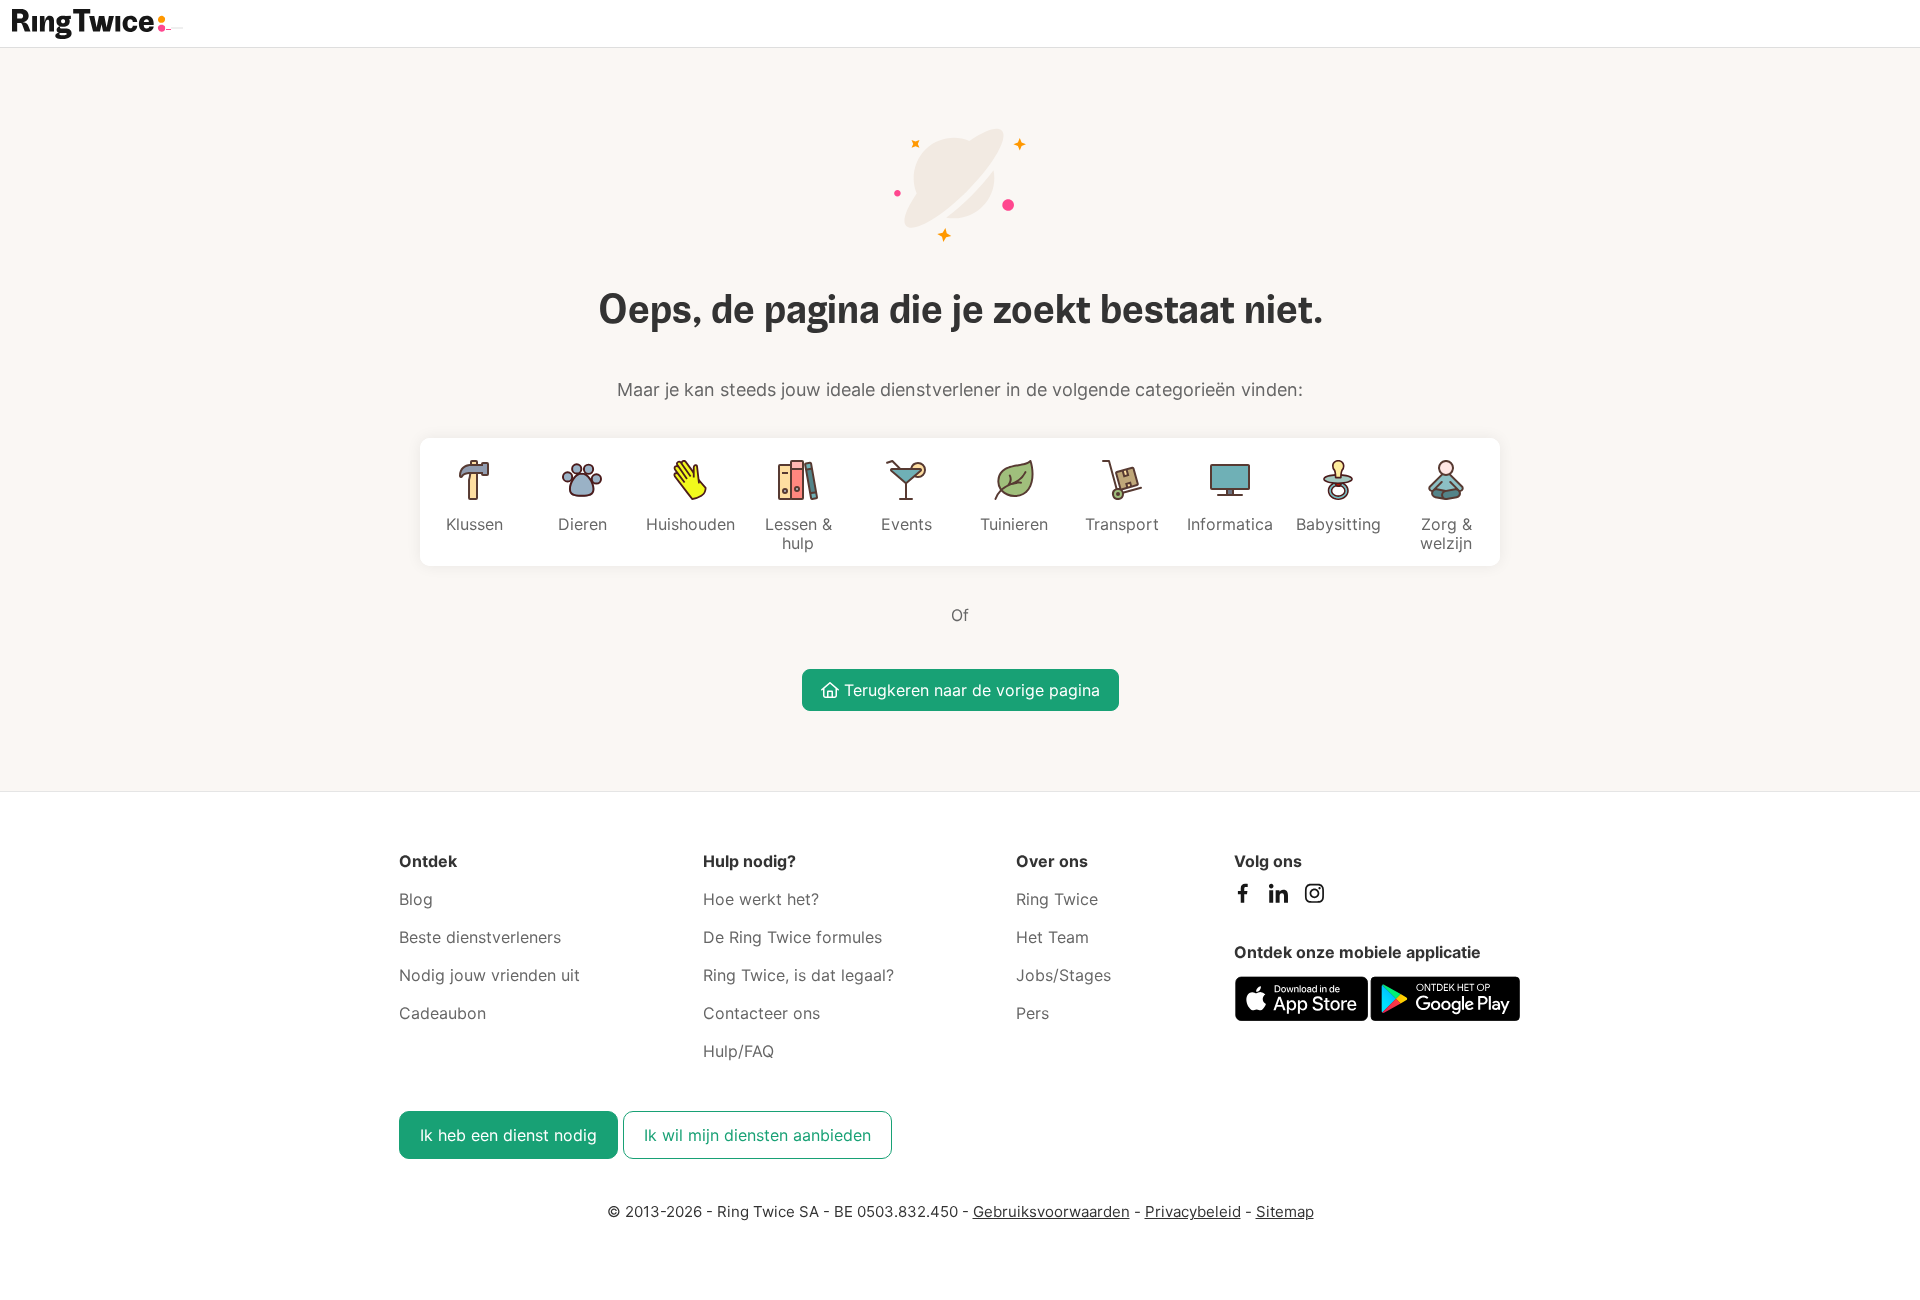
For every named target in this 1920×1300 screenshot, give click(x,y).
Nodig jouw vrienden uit (489, 975)
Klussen (474, 524)
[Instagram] (1314, 898)
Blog (416, 899)
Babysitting (1338, 524)
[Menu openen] (177, 28)
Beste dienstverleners (480, 937)
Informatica (1230, 524)
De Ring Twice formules (792, 937)
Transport (1122, 524)
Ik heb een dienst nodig (508, 1135)
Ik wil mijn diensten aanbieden (757, 1135)
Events (906, 524)
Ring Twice (1057, 899)
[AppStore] (1301, 998)
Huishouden (690, 524)
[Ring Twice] (91, 22)
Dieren (582, 524)
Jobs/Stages (1063, 975)
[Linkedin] (1278, 898)
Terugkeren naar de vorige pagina (969, 690)
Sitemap (1285, 1211)
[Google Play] (1445, 998)
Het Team (1052, 937)
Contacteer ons (761, 1013)
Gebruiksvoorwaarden (1051, 1211)
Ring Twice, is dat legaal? (798, 975)
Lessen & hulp (798, 533)
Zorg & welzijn (1446, 533)
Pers (1032, 1013)
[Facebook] (1242, 898)
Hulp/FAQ (738, 1051)
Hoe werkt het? (761, 899)
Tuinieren (1014, 524)
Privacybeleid (1193, 1211)
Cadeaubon (442, 1013)
